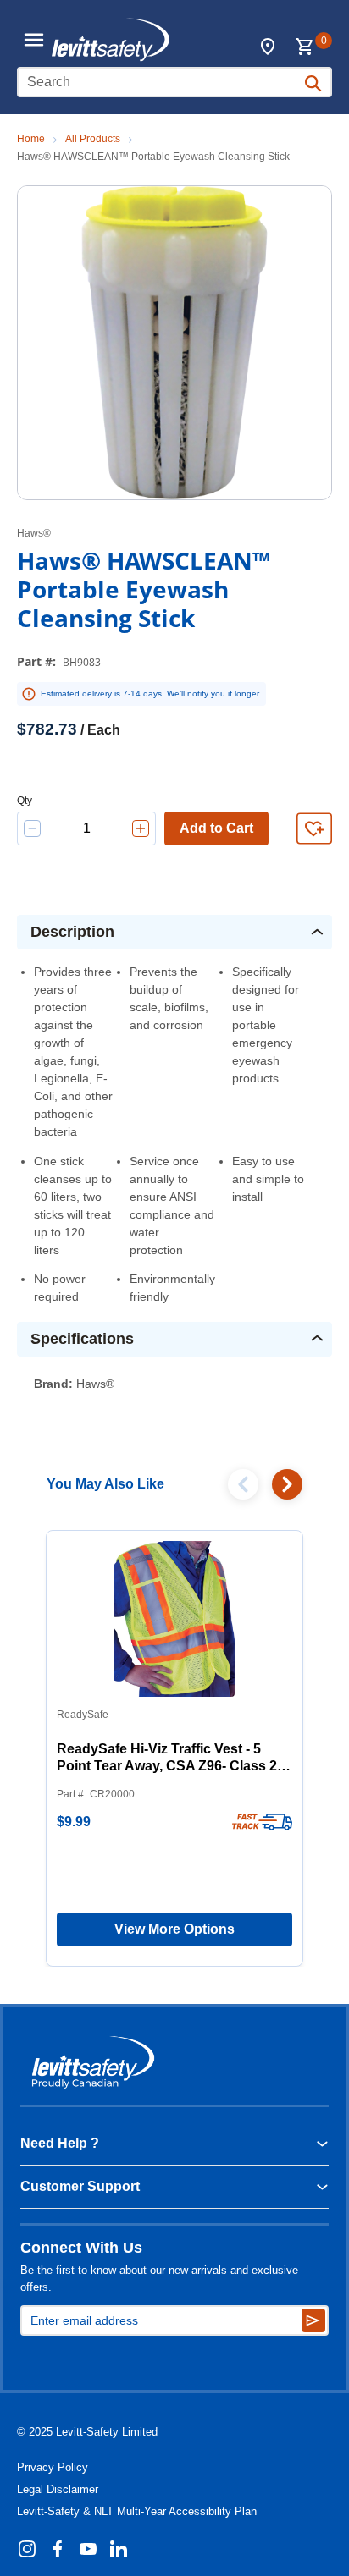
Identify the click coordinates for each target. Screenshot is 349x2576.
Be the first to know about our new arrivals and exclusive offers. (159, 2279)
